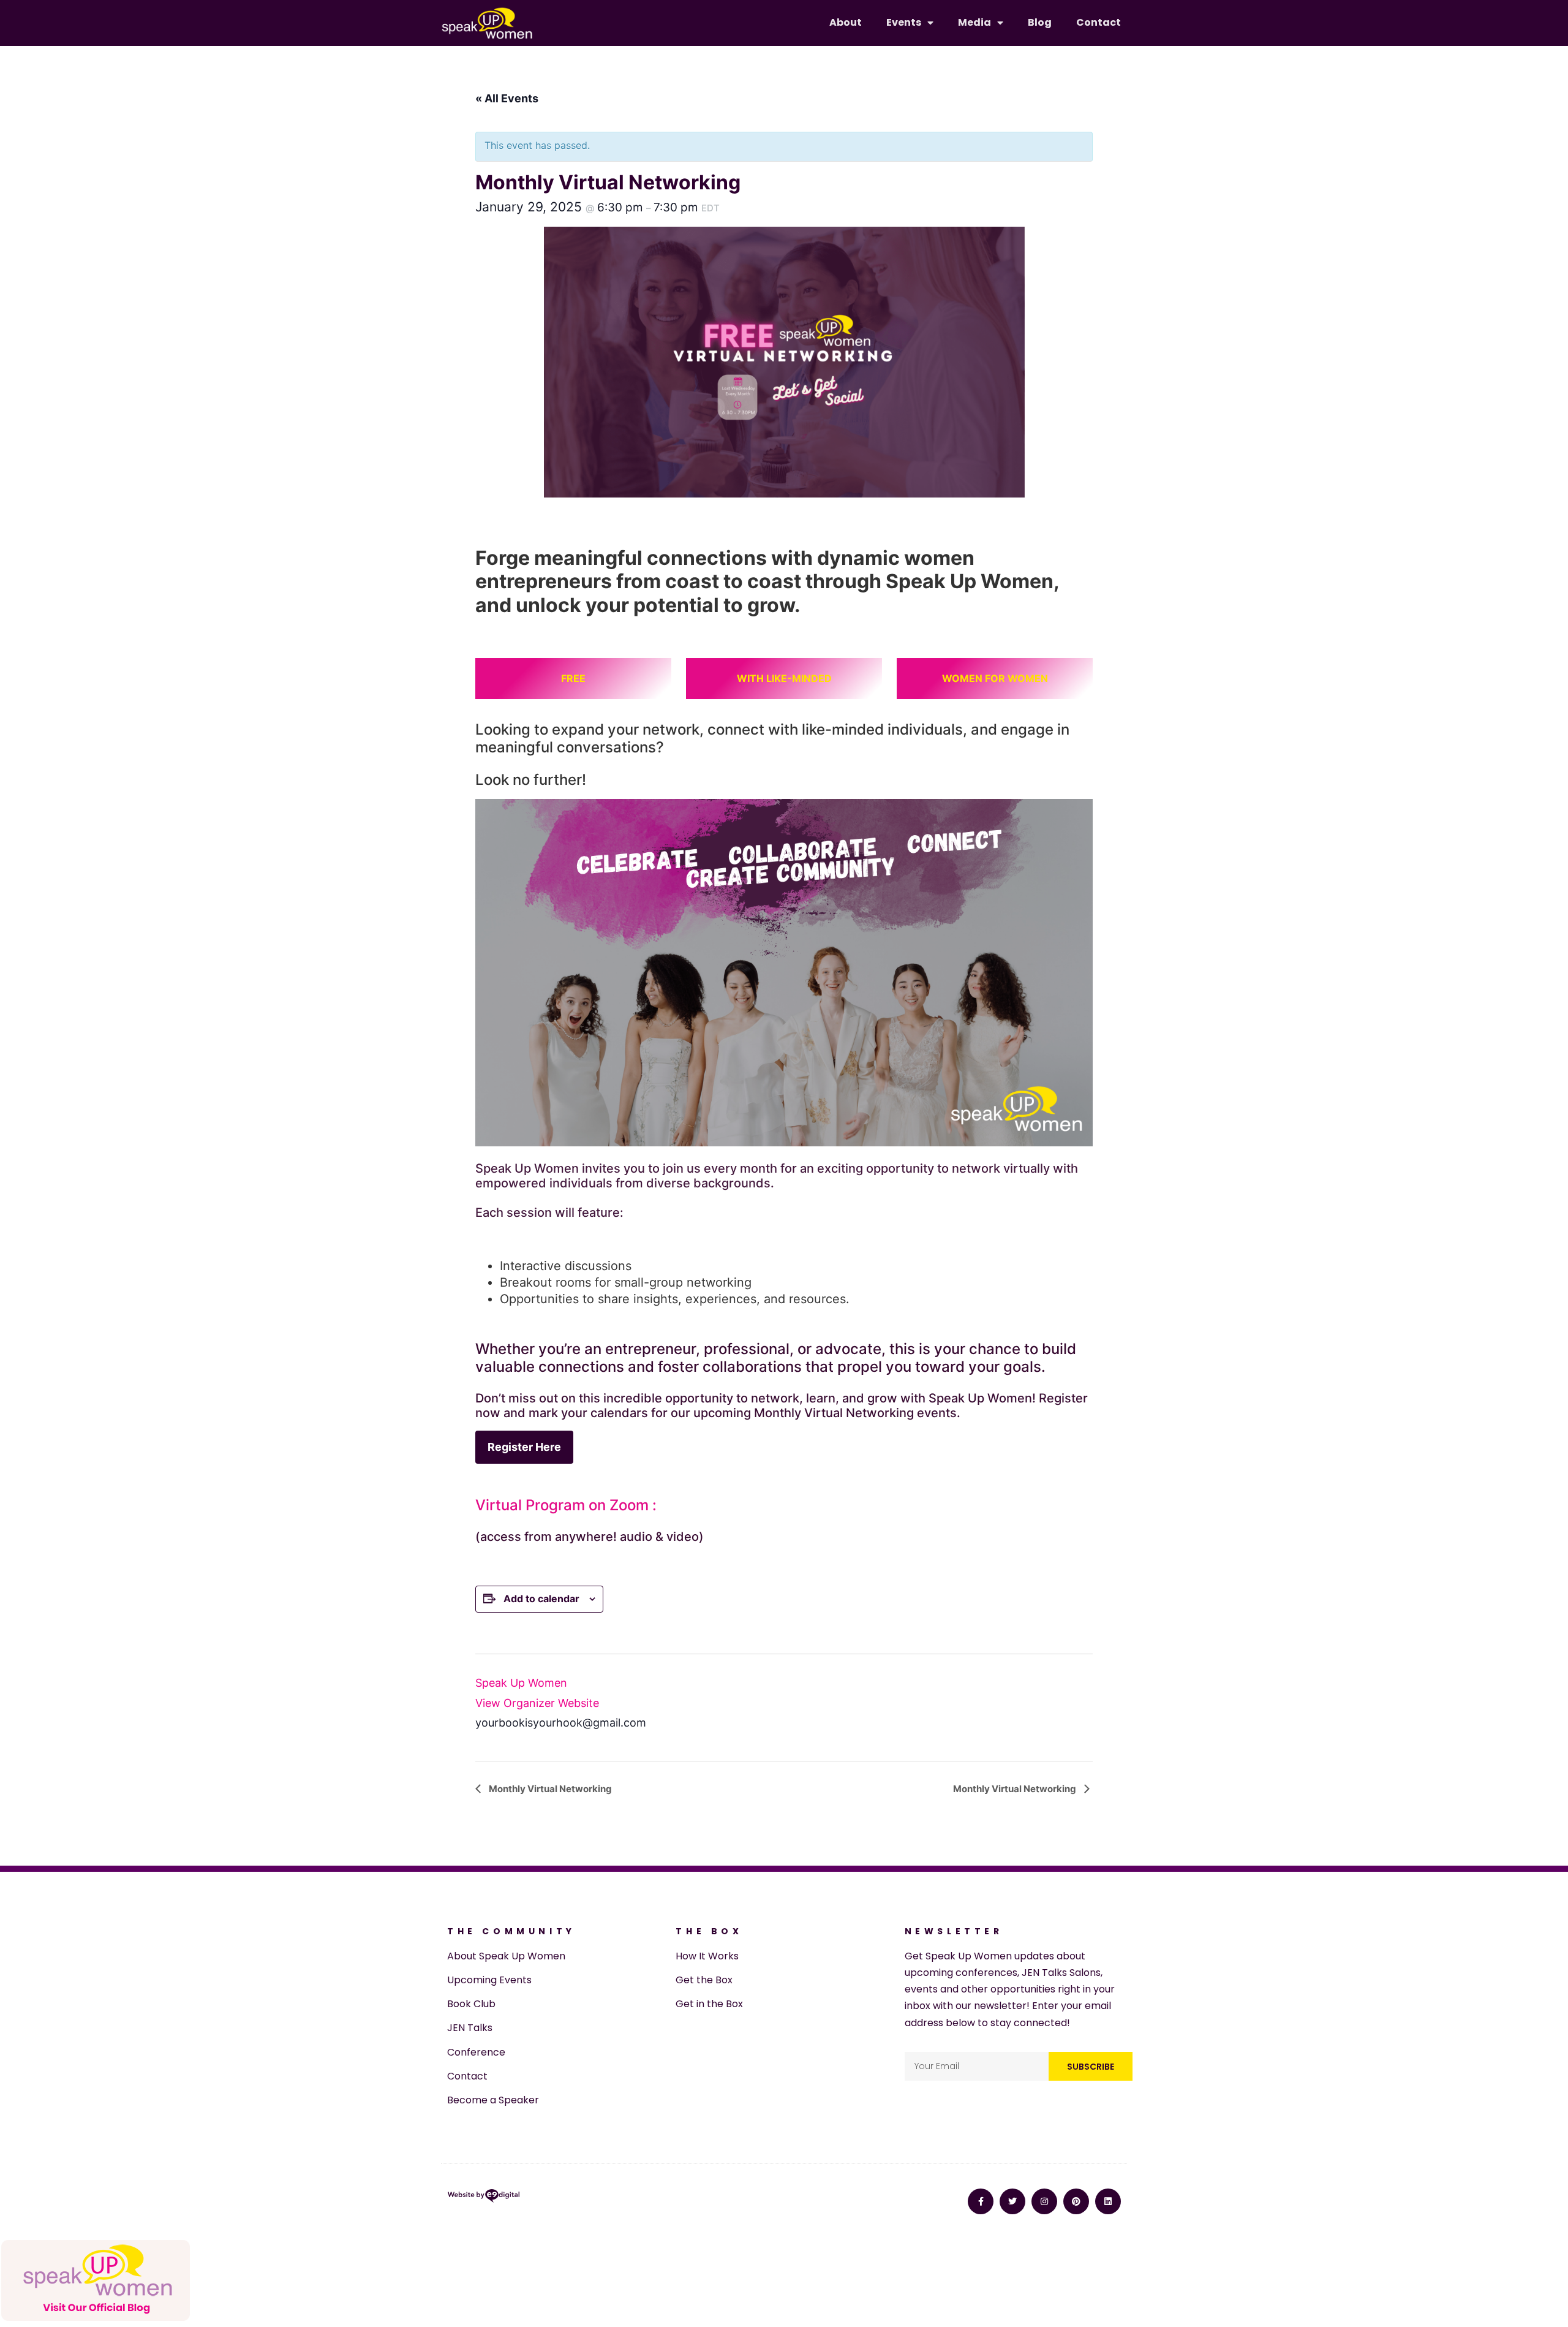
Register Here (524, 1447)
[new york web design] (484, 2198)
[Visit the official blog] (96, 2318)
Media (974, 22)
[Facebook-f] (981, 2201)
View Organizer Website (537, 1703)
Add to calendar (541, 1599)
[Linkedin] (1108, 2201)
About (846, 22)
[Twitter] (1012, 2201)
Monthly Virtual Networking (549, 1789)
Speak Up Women (521, 1683)
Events (904, 22)
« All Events (507, 98)
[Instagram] (1044, 2201)
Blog (1040, 22)
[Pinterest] (1076, 2201)
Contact (1099, 22)
